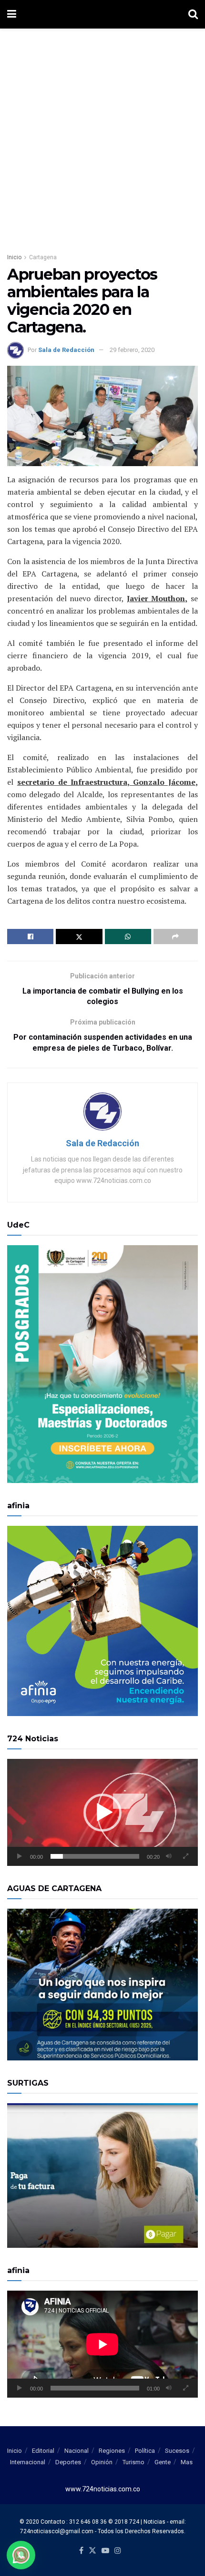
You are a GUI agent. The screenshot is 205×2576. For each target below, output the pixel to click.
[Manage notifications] (21, 2555)
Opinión (102, 2462)
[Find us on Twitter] (92, 2551)
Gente (163, 2462)
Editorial (43, 2451)
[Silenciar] (169, 1856)
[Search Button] (193, 14)
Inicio (14, 257)
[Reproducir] (20, 1856)
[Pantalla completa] (185, 1856)
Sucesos (177, 2451)
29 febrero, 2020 (132, 350)
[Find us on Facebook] (81, 2551)
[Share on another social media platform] (176, 937)
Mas (187, 2462)
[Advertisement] (102, 136)
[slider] (95, 1856)
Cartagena (43, 257)
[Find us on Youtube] (105, 2551)
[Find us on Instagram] (118, 2551)
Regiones (112, 2451)
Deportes (68, 2462)
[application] (102, 1812)
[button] (102, 1813)
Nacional (77, 2451)
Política (145, 2451)
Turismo (133, 2462)
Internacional (28, 2462)
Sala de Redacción (66, 350)
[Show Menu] (12, 14)
